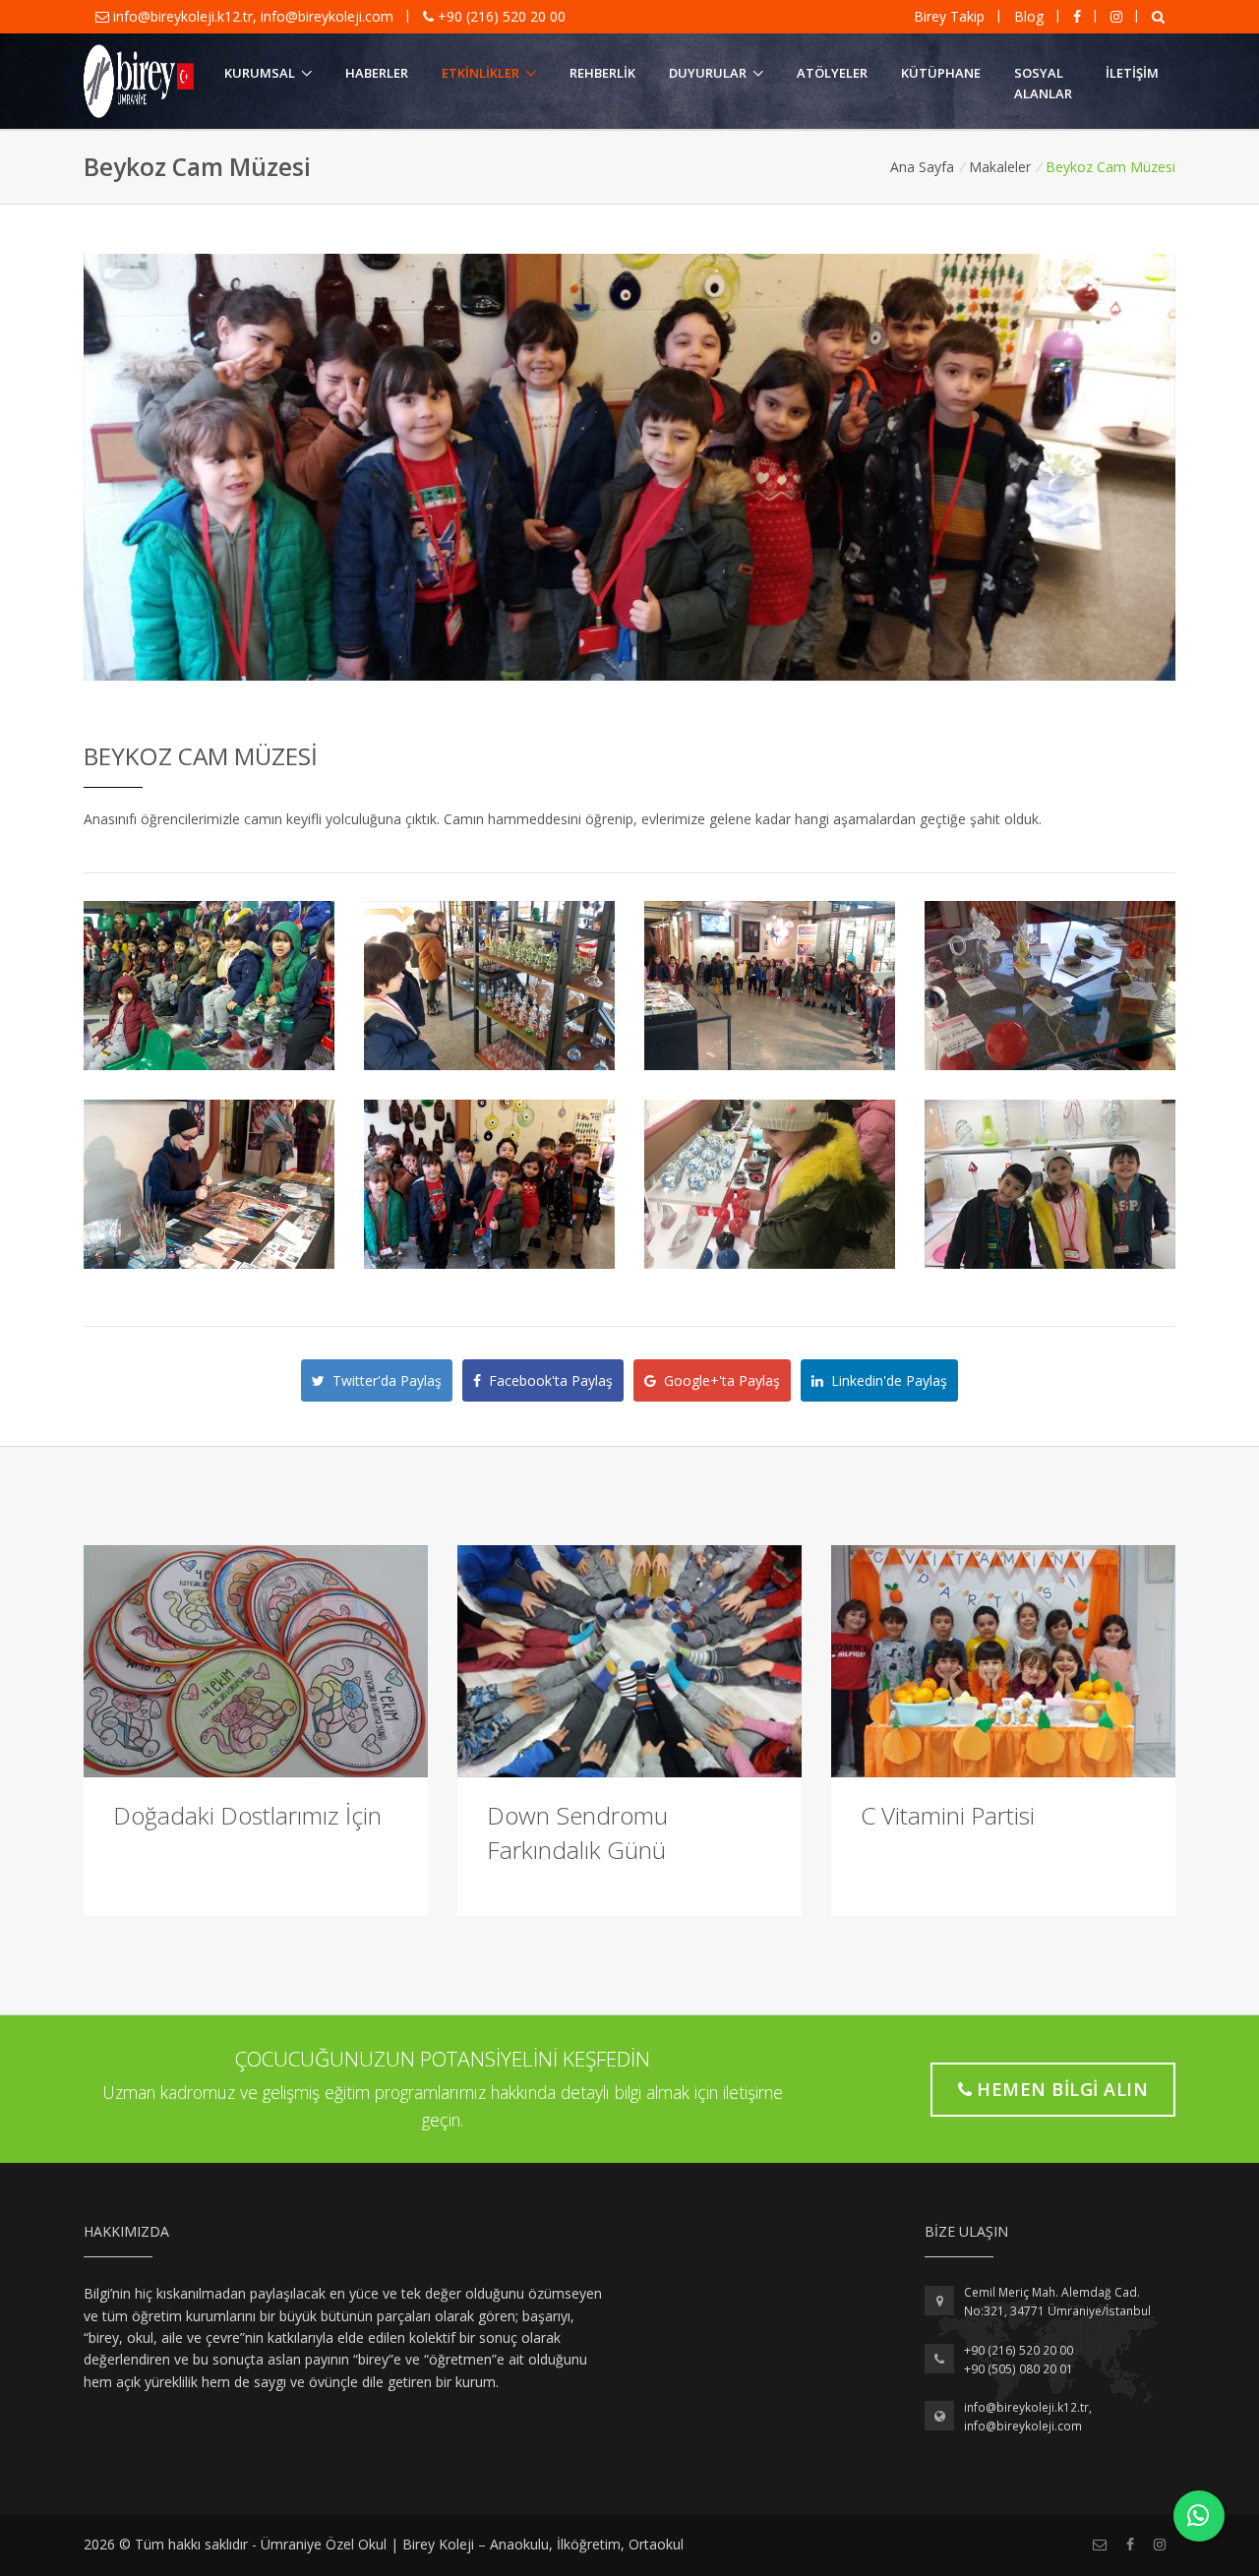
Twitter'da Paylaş (383, 1380)
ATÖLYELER (832, 73)
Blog (1029, 16)
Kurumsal (260, 73)
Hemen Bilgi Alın (1062, 2089)
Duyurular (708, 73)
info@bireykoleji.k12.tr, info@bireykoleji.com (253, 16)
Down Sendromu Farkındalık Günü (577, 1832)
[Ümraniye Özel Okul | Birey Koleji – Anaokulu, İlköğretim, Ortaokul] (139, 82)
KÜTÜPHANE (941, 73)
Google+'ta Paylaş (718, 1380)
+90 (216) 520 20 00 (500, 16)
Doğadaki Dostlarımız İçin (247, 1815)
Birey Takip (949, 16)
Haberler (377, 73)
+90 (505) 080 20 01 (1019, 2369)
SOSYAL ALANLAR (1043, 83)
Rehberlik (602, 73)
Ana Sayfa (922, 167)
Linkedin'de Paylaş (885, 1380)
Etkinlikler (480, 73)
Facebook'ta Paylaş (547, 1380)
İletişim (1132, 73)
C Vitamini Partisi (948, 1815)
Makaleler (1000, 167)
